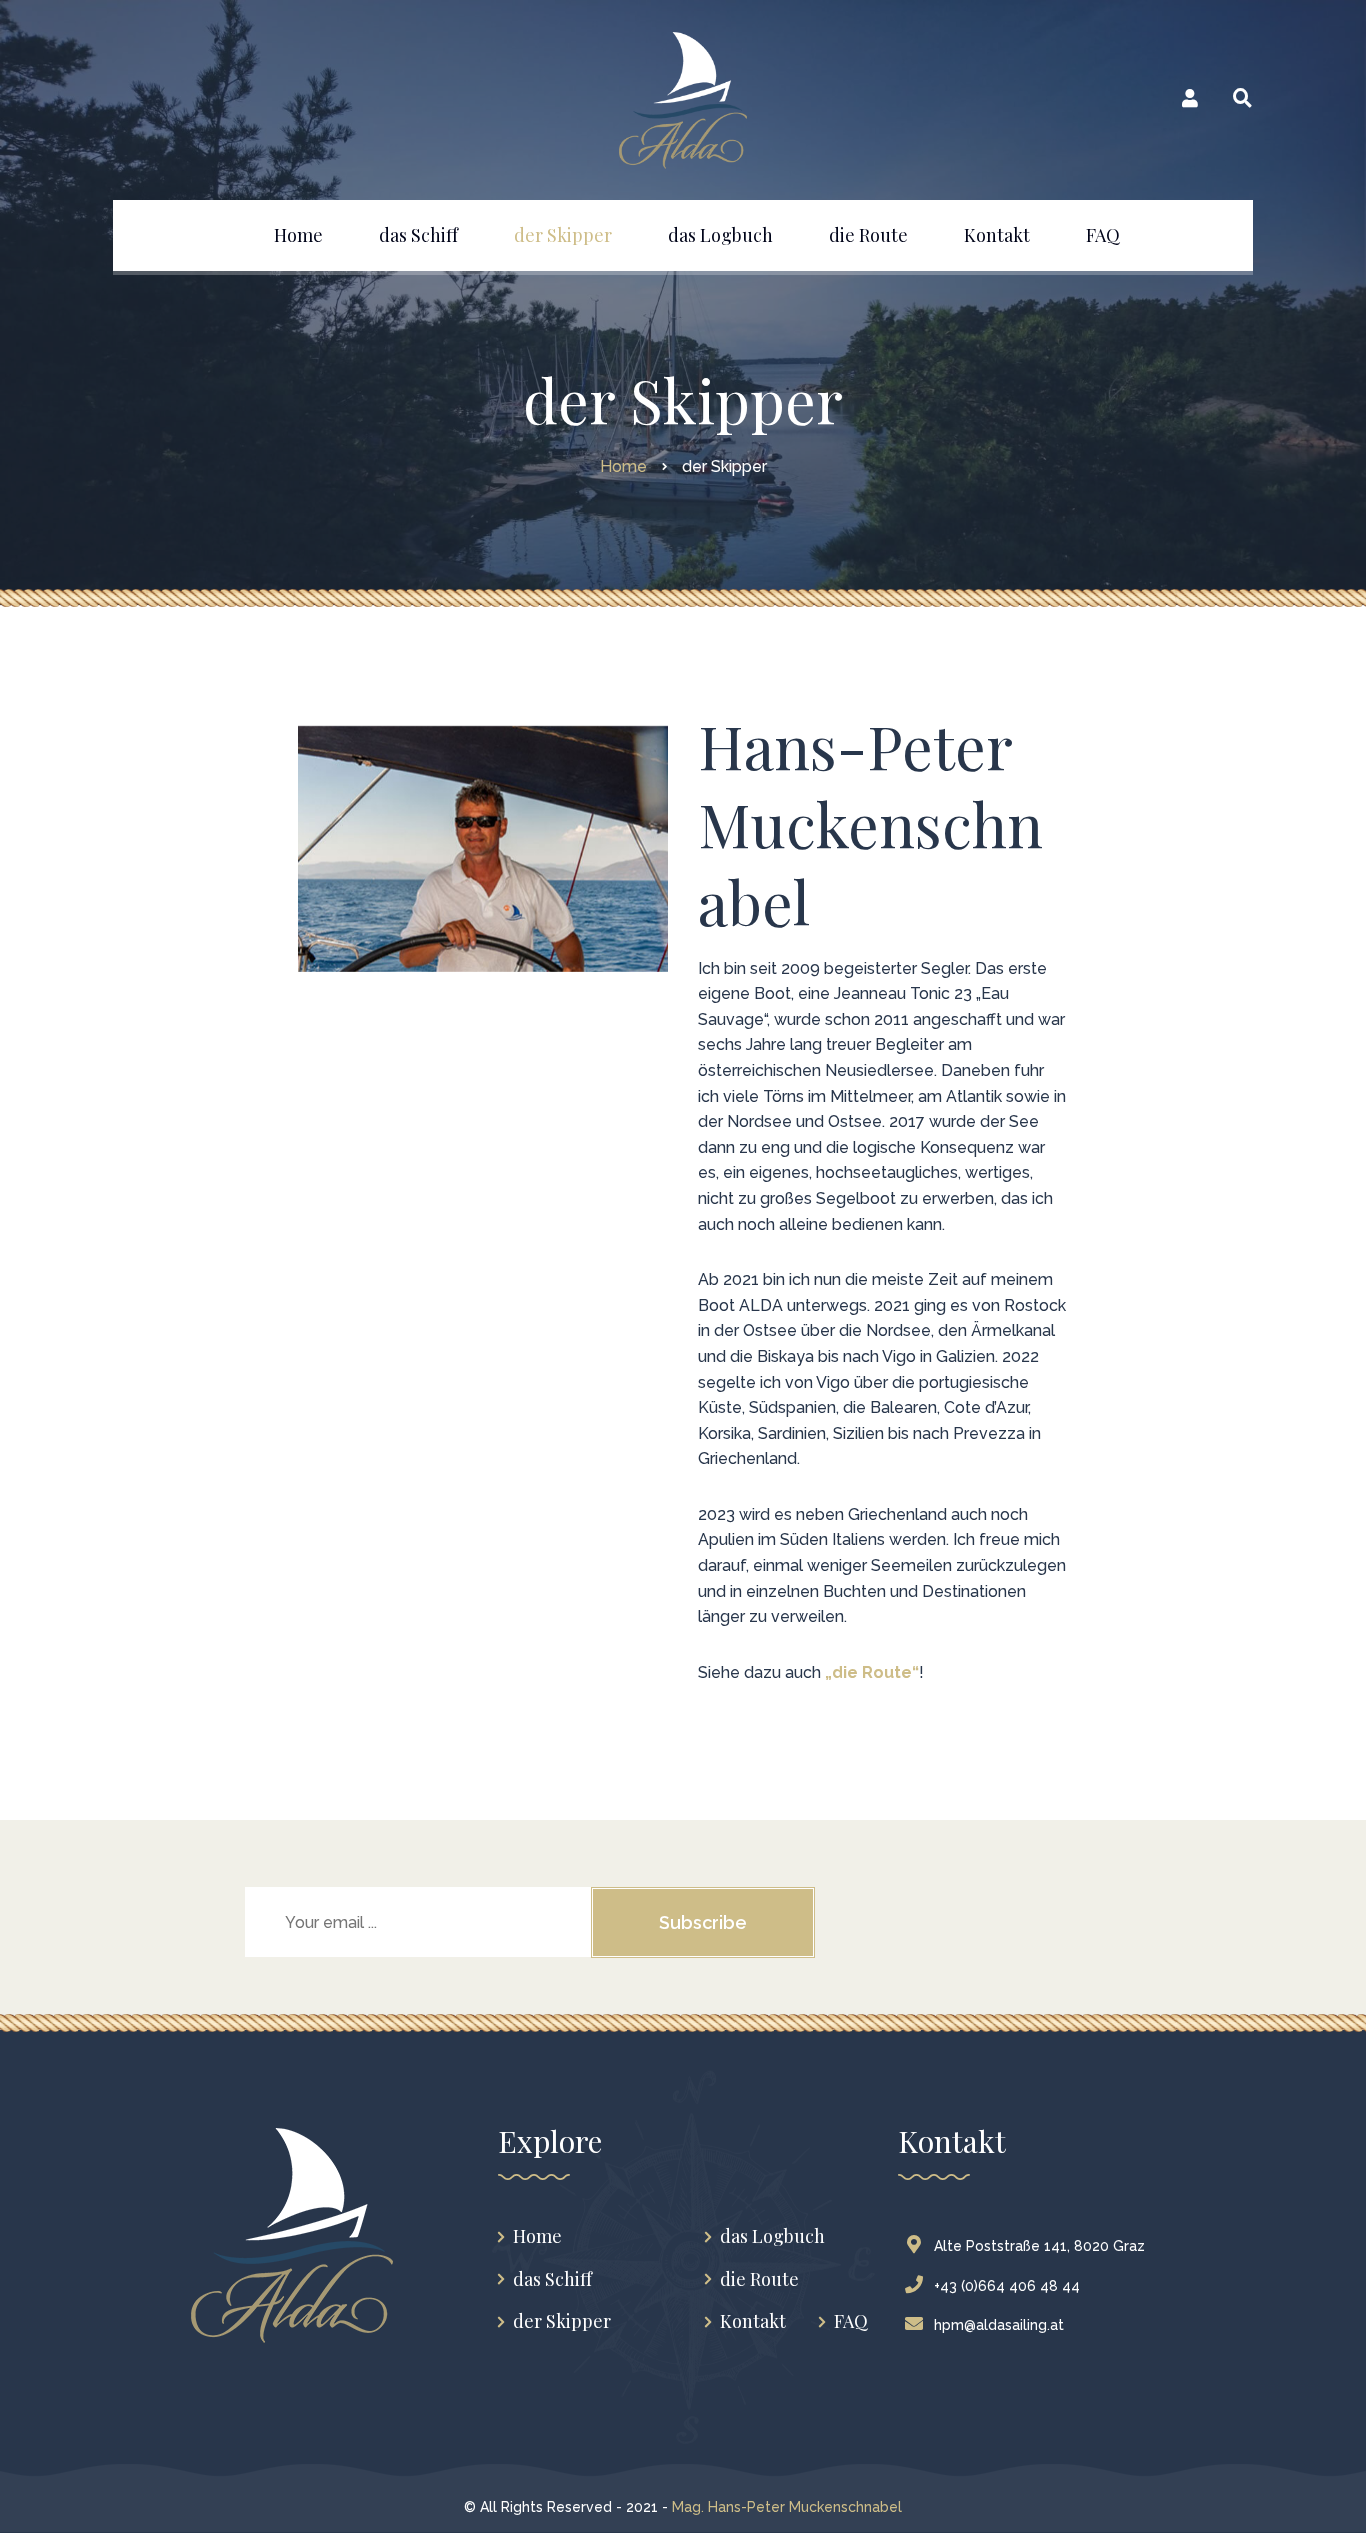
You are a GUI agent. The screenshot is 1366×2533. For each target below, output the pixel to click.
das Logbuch (772, 2236)
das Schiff (552, 2279)
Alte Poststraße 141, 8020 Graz (1039, 2246)
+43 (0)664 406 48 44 (1007, 2286)
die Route (759, 2279)
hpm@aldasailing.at (999, 2325)
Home (537, 2236)
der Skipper (562, 2321)
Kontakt (753, 2321)
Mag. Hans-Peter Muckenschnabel (787, 2507)
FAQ (851, 2321)
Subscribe (703, 1922)
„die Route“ (872, 1672)
